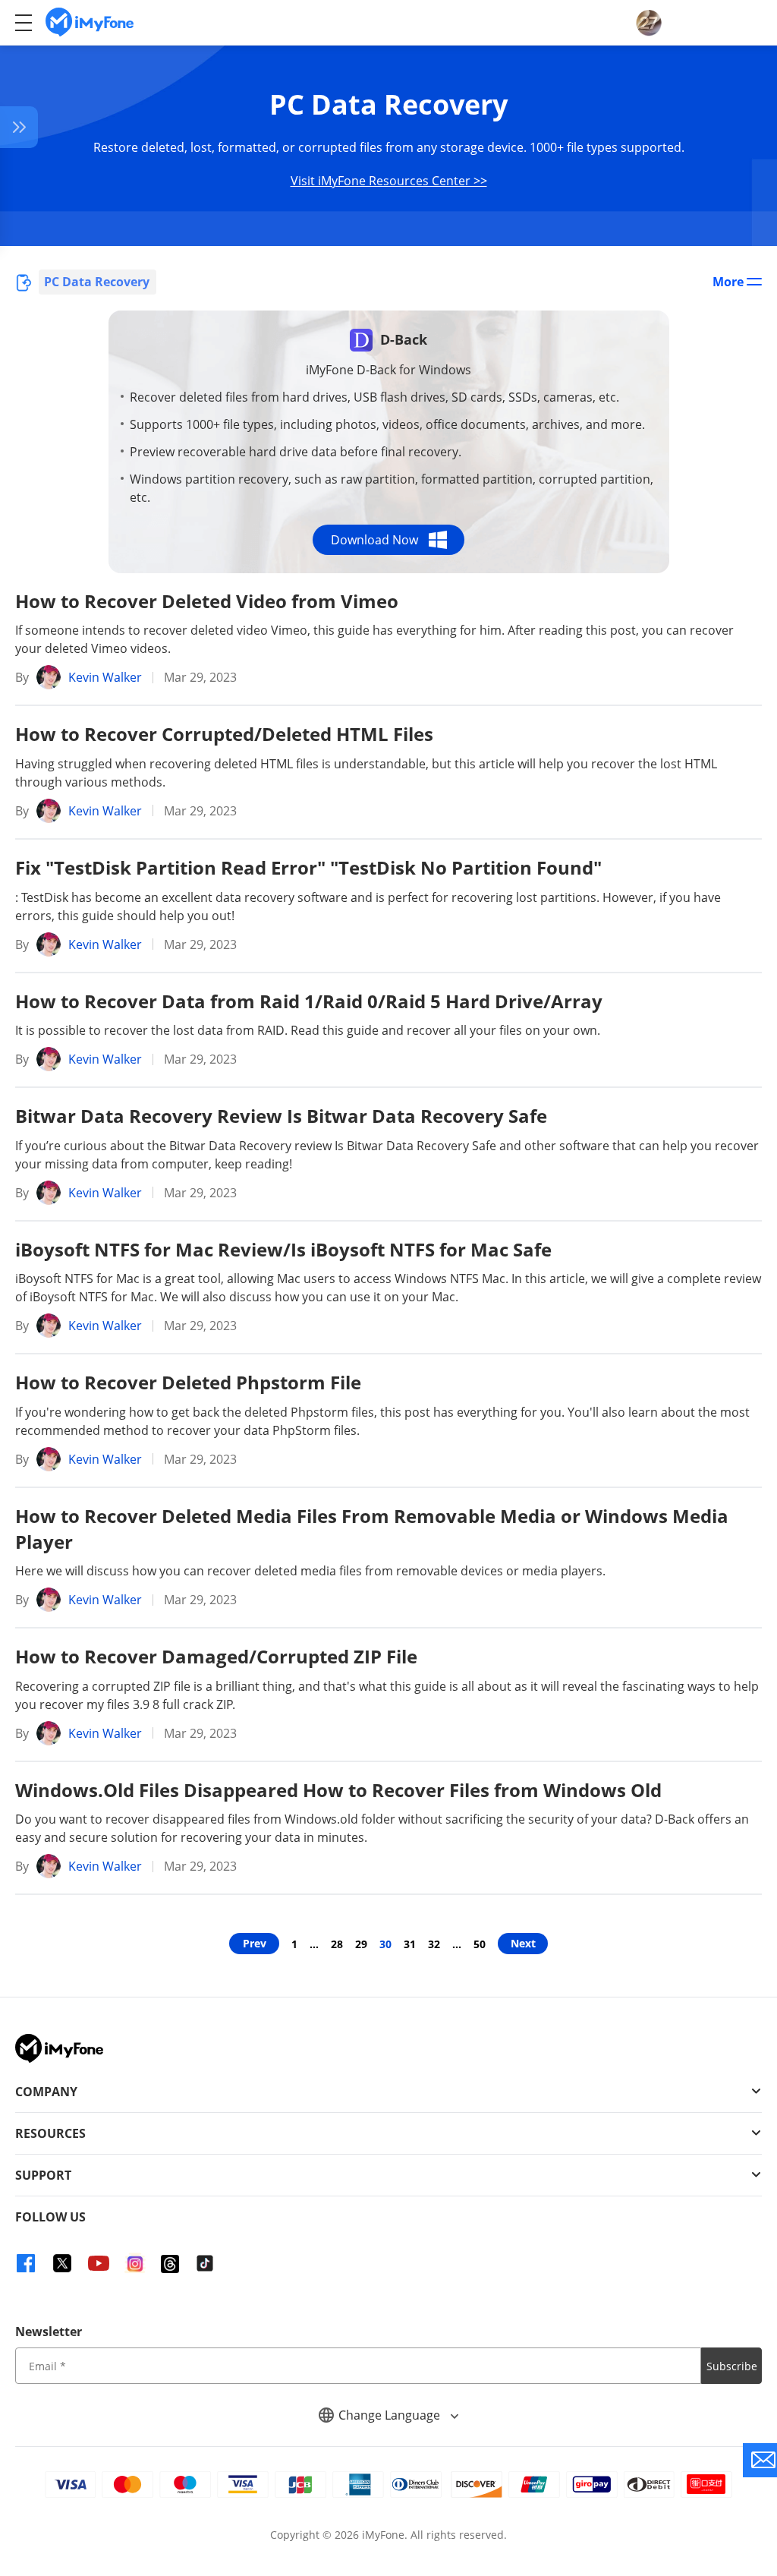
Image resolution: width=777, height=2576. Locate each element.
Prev (255, 1943)
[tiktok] (205, 2263)
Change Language (391, 2415)
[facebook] (26, 2263)
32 (434, 1944)
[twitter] (62, 2263)
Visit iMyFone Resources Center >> (389, 181)
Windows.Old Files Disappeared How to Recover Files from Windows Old (338, 1790)
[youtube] (99, 2263)
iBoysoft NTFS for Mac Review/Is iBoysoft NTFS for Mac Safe (283, 1249)
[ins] (135, 2263)
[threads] (170, 2263)
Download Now (374, 540)
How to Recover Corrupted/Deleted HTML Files (224, 734)
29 (361, 1944)
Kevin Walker (105, 677)
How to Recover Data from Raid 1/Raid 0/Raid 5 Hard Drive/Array (309, 1001)
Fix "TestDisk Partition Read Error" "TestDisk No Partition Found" (308, 867)
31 (410, 1944)
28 (337, 1944)
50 (480, 1944)
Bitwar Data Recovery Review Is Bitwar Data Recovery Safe (281, 1116)
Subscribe (732, 2366)
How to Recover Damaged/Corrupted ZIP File (216, 1656)
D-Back (404, 339)
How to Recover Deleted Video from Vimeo (207, 601)
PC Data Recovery (97, 282)
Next (523, 1943)
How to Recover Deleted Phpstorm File (188, 1382)
